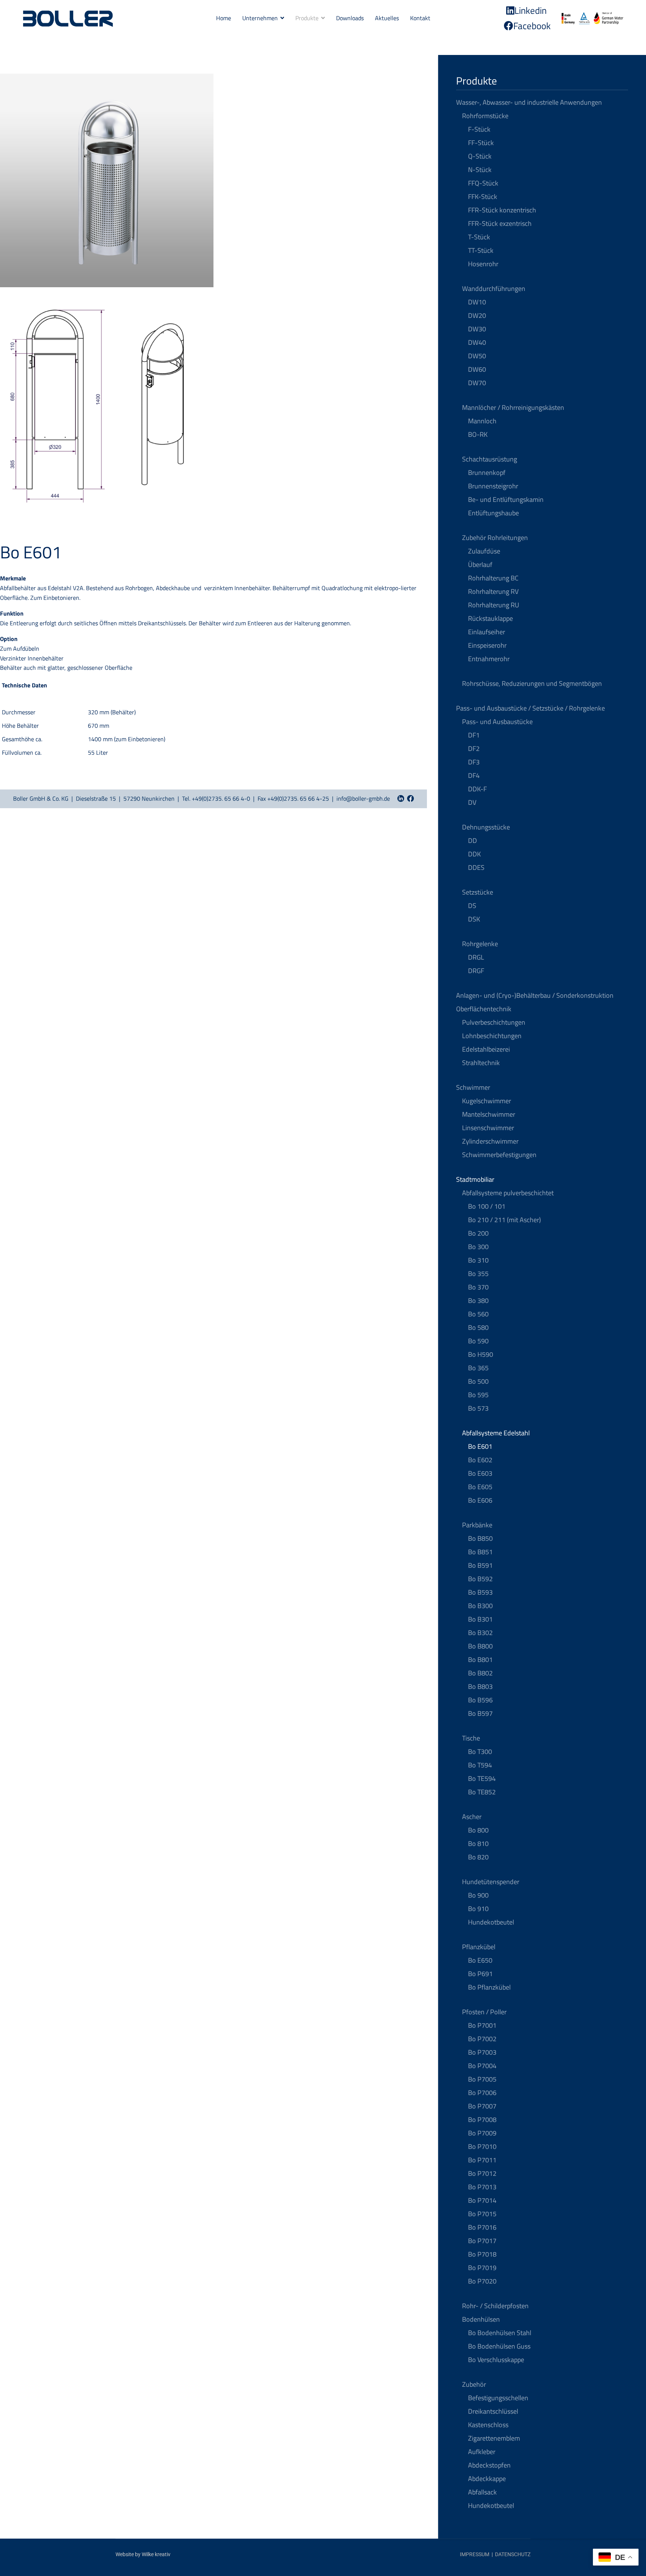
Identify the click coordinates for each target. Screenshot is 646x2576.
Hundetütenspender (491, 1882)
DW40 (477, 342)
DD (473, 841)
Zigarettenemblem (494, 2438)
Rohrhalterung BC (493, 578)
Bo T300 (480, 1752)
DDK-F (477, 789)
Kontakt (420, 18)
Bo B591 (480, 1565)
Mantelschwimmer (489, 1114)
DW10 (477, 302)
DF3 (474, 762)
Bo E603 (480, 1473)
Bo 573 (478, 1408)
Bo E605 (480, 1487)
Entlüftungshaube (493, 513)
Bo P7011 (482, 2160)
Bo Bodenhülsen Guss (499, 2346)
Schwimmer (473, 1087)
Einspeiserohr (487, 645)
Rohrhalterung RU (494, 605)
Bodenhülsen (481, 2319)
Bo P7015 (482, 2214)
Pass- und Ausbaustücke (497, 722)
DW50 (477, 356)
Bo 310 (478, 1260)
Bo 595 (478, 1395)
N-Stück (480, 170)
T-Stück (479, 237)
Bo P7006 (482, 2093)
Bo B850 (480, 1538)
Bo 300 (478, 1247)
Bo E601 (480, 1446)
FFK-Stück (483, 197)
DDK (474, 854)
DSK (474, 919)
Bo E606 (480, 1500)
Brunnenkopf (487, 473)
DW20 (477, 315)
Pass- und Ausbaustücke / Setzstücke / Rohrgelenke (530, 708)
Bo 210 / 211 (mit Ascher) (505, 1220)
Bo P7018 (482, 2254)
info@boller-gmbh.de (363, 798)
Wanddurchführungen (494, 289)
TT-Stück (481, 250)
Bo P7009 (482, 2133)
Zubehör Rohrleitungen (495, 538)
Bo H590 (481, 1354)
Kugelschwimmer (487, 1101)
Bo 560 (478, 1314)
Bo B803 (480, 1686)
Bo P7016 (482, 2227)
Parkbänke (477, 1525)
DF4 (474, 775)
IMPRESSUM (475, 2554)
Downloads (350, 18)
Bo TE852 (482, 1792)
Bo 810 (478, 1844)
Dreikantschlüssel (493, 2411)
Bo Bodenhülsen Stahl (500, 2333)
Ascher (472, 1817)
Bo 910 (478, 1909)
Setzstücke (478, 892)
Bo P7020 (482, 2281)
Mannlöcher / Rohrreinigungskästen (513, 407)
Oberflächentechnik (484, 1009)
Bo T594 (480, 1765)
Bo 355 (478, 1274)
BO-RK (478, 434)
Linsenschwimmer (488, 1128)
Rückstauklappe (490, 618)
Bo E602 (480, 1460)
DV (472, 802)
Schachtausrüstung (490, 459)
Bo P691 (480, 1974)
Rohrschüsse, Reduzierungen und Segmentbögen (532, 683)
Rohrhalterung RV (493, 591)
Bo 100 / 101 (487, 1206)
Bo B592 (480, 1579)
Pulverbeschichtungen (494, 1022)
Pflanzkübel (479, 1947)
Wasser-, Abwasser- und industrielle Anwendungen (529, 102)
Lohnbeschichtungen (492, 1036)
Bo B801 (480, 1660)
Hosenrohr (483, 264)
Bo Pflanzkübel (489, 1987)
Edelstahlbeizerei (486, 1049)
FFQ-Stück (483, 183)
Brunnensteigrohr (493, 486)
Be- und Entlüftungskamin (506, 499)
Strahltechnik (481, 1063)
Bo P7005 (482, 2079)
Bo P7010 (482, 2146)
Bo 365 (478, 1368)
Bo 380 (478, 1301)
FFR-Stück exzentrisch (500, 223)
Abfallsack (482, 2492)
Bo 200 (478, 1233)
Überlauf (480, 565)
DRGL (476, 957)
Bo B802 (480, 1673)
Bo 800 (478, 1830)
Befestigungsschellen (498, 2398)
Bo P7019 (482, 2268)
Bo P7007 (482, 2106)
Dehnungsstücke (486, 827)
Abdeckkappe (487, 2479)
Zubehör (474, 2384)
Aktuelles (387, 18)
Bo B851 (480, 1552)
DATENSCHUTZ (513, 2554)
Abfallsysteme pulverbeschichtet (508, 1193)
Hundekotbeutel (491, 1922)
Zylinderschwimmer (490, 1141)
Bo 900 (478, 1895)
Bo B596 (480, 1700)
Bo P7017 (482, 2241)
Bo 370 (478, 1287)
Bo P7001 (482, 2025)
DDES (476, 867)
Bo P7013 (482, 2187)
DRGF (476, 971)
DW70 (477, 383)
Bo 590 (478, 1341)
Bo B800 (480, 1646)
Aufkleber (482, 2452)
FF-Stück (481, 143)
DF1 (474, 735)
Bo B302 (480, 1633)
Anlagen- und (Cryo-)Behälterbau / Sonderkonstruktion (535, 995)
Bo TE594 (482, 1778)
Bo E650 (480, 1960)
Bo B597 (480, 1713)
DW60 (477, 369)
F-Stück (479, 129)
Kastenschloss (488, 2425)
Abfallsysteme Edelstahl (496, 1433)
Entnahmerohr (489, 659)
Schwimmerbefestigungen (499, 1155)
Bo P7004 (482, 2066)
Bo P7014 (482, 2200)
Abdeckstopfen (489, 2465)
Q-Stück (480, 156)
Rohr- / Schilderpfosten (495, 2306)
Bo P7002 (482, 2039)
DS (472, 906)
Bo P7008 (482, 2120)
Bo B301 (480, 1619)
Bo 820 (478, 1857)
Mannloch (482, 421)
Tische (471, 1738)
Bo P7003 (482, 2052)
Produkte (307, 18)
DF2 (474, 749)
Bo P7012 (482, 2173)
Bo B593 (480, 1592)
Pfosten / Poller (484, 2012)
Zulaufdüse (484, 551)
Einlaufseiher (487, 632)
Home (224, 18)
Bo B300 (480, 1606)
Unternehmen (260, 18)
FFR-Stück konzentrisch (502, 210)
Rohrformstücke (485, 116)
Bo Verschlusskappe (496, 2360)
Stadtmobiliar (475, 1179)
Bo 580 (478, 1327)
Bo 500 (478, 1381)
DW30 (477, 329)
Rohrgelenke (480, 944)
